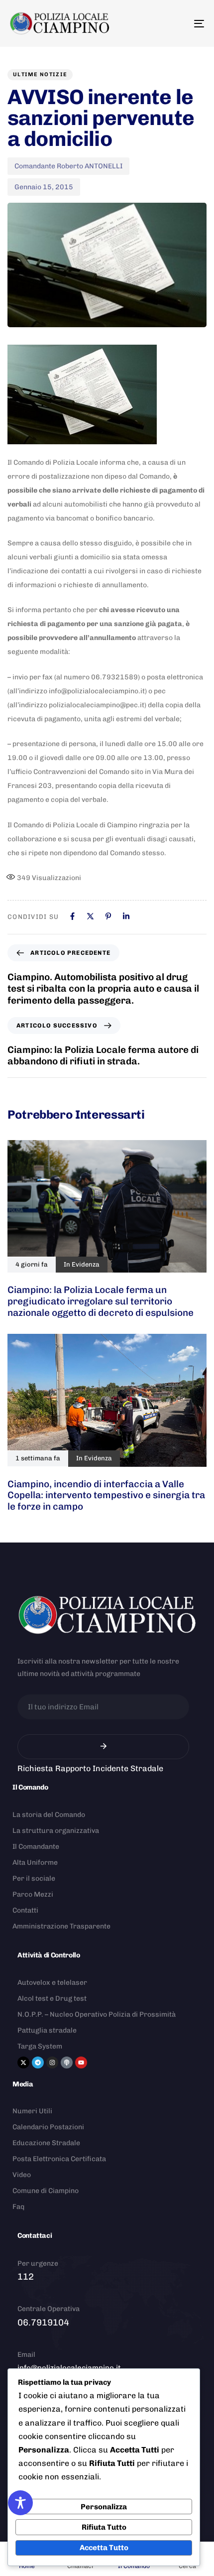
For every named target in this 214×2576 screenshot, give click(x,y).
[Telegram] (38, 2062)
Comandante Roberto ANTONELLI (68, 166)
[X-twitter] (23, 2062)
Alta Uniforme (35, 1863)
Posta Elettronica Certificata (59, 2159)
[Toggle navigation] (172, 23)
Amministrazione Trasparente (61, 1926)
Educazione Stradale (46, 2143)
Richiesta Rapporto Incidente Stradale (90, 1768)
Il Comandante (36, 1847)
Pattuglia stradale (47, 2030)
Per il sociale (34, 1878)
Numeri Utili (32, 2111)
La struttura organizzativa (56, 1831)
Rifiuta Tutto (104, 2527)
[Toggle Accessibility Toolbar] (20, 2503)
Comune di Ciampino (46, 2191)
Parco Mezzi (33, 1894)
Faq (18, 2207)
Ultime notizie (40, 74)
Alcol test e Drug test (52, 1998)
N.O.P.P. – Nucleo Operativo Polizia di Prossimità (97, 2014)
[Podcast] (67, 2062)
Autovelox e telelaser (52, 1983)
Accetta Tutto (104, 2548)
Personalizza (104, 2507)
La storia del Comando (49, 1815)
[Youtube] (81, 2062)
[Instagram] (52, 2062)
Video (22, 2175)
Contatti (25, 1910)
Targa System (40, 2046)
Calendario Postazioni (48, 2127)
